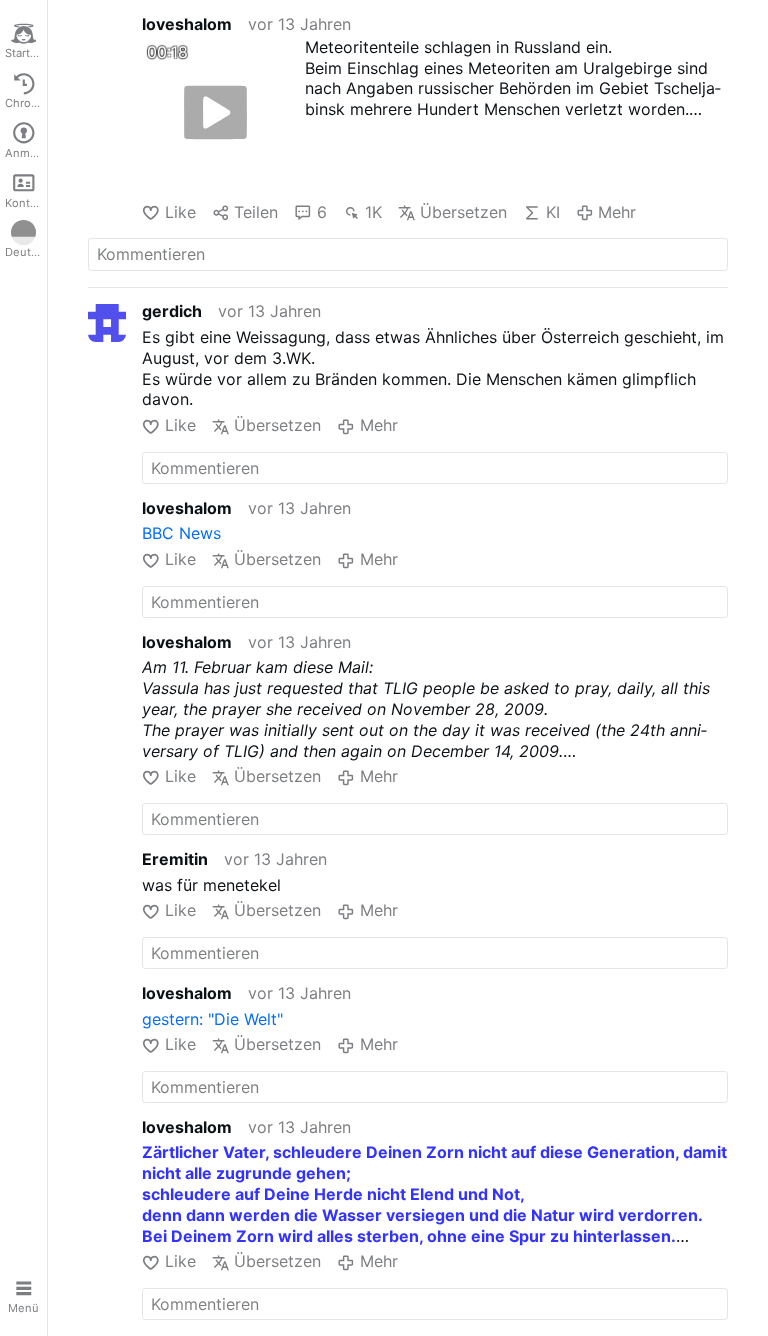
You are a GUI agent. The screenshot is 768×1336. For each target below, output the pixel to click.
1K (373, 212)
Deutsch (26, 252)
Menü (23, 1308)
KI (552, 212)
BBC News (181, 533)
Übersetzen (463, 212)
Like (180, 212)
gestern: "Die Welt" (212, 1019)
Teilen (256, 212)
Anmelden (26, 153)
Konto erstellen (26, 203)
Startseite (26, 53)
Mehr (617, 212)
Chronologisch (26, 103)
